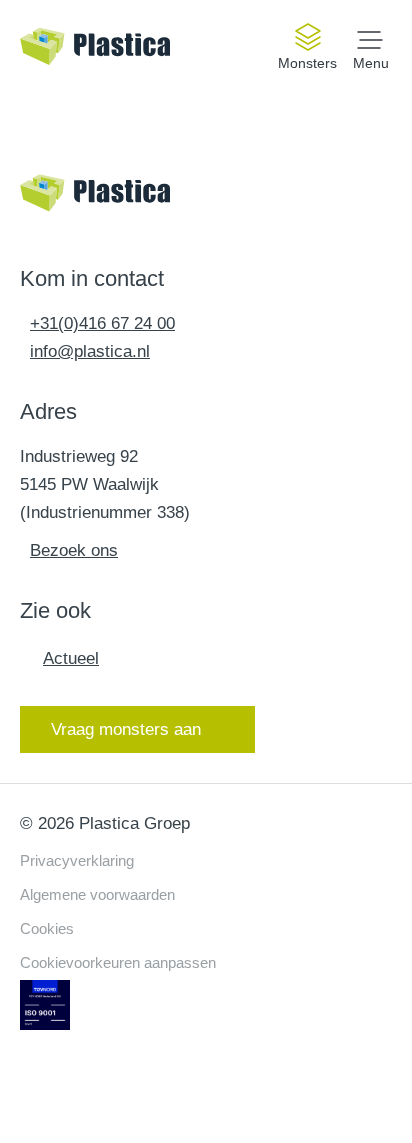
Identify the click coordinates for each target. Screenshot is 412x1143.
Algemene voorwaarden (97, 894)
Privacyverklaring (77, 860)
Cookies (47, 928)
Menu (371, 62)
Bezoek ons (74, 550)
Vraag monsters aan (126, 729)
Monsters (307, 63)
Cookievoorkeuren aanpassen (118, 962)
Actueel (71, 658)
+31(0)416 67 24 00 (102, 323)
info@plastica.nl (90, 351)
